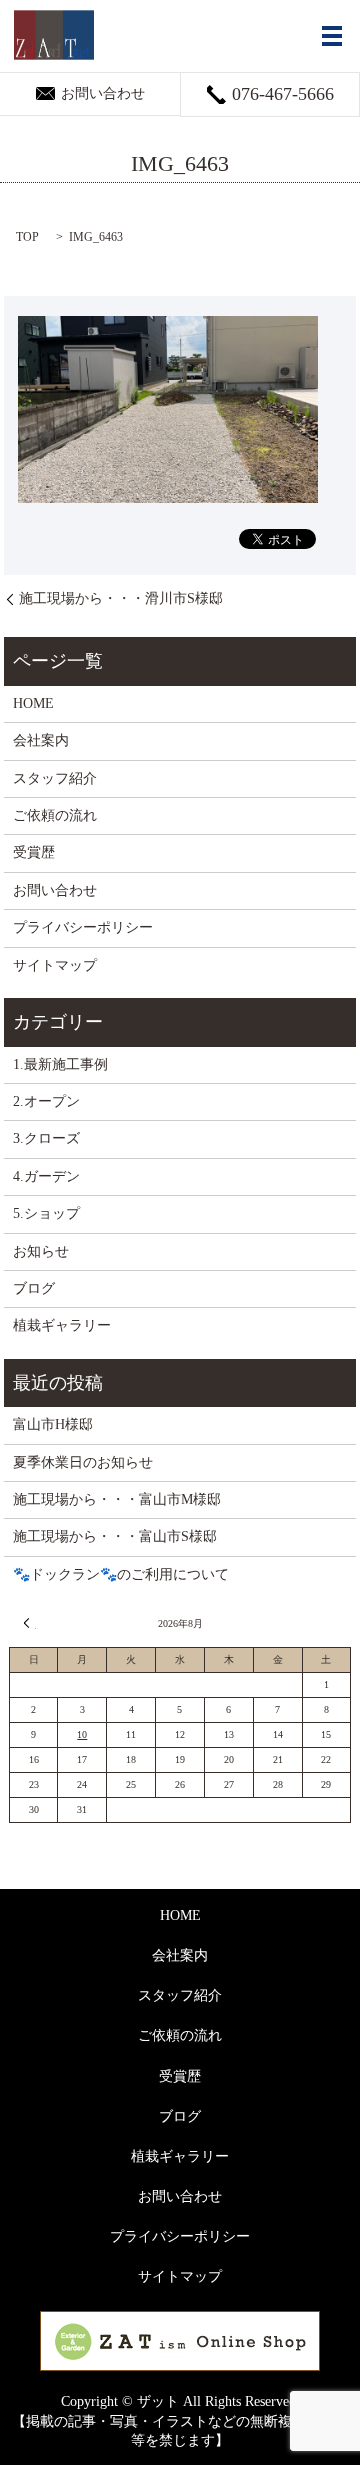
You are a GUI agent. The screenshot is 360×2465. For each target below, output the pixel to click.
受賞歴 (34, 852)
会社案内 (41, 740)
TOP (27, 237)
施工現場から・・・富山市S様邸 (115, 1536)
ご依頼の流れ (55, 815)
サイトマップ (55, 965)
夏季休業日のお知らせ (83, 1462)
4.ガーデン (46, 1176)
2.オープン (46, 1101)
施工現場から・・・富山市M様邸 (117, 1499)
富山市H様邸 (53, 1424)
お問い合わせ (55, 890)
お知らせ (41, 1251)
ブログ (34, 1288)
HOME (33, 703)
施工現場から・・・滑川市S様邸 (121, 598)
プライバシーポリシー (83, 927)
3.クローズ (46, 1138)
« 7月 (30, 1623)
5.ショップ (46, 1213)
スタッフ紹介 (55, 778)
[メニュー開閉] (332, 36)
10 (82, 1734)
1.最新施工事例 (60, 1064)
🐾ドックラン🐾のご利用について (121, 1574)
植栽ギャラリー (62, 1325)
